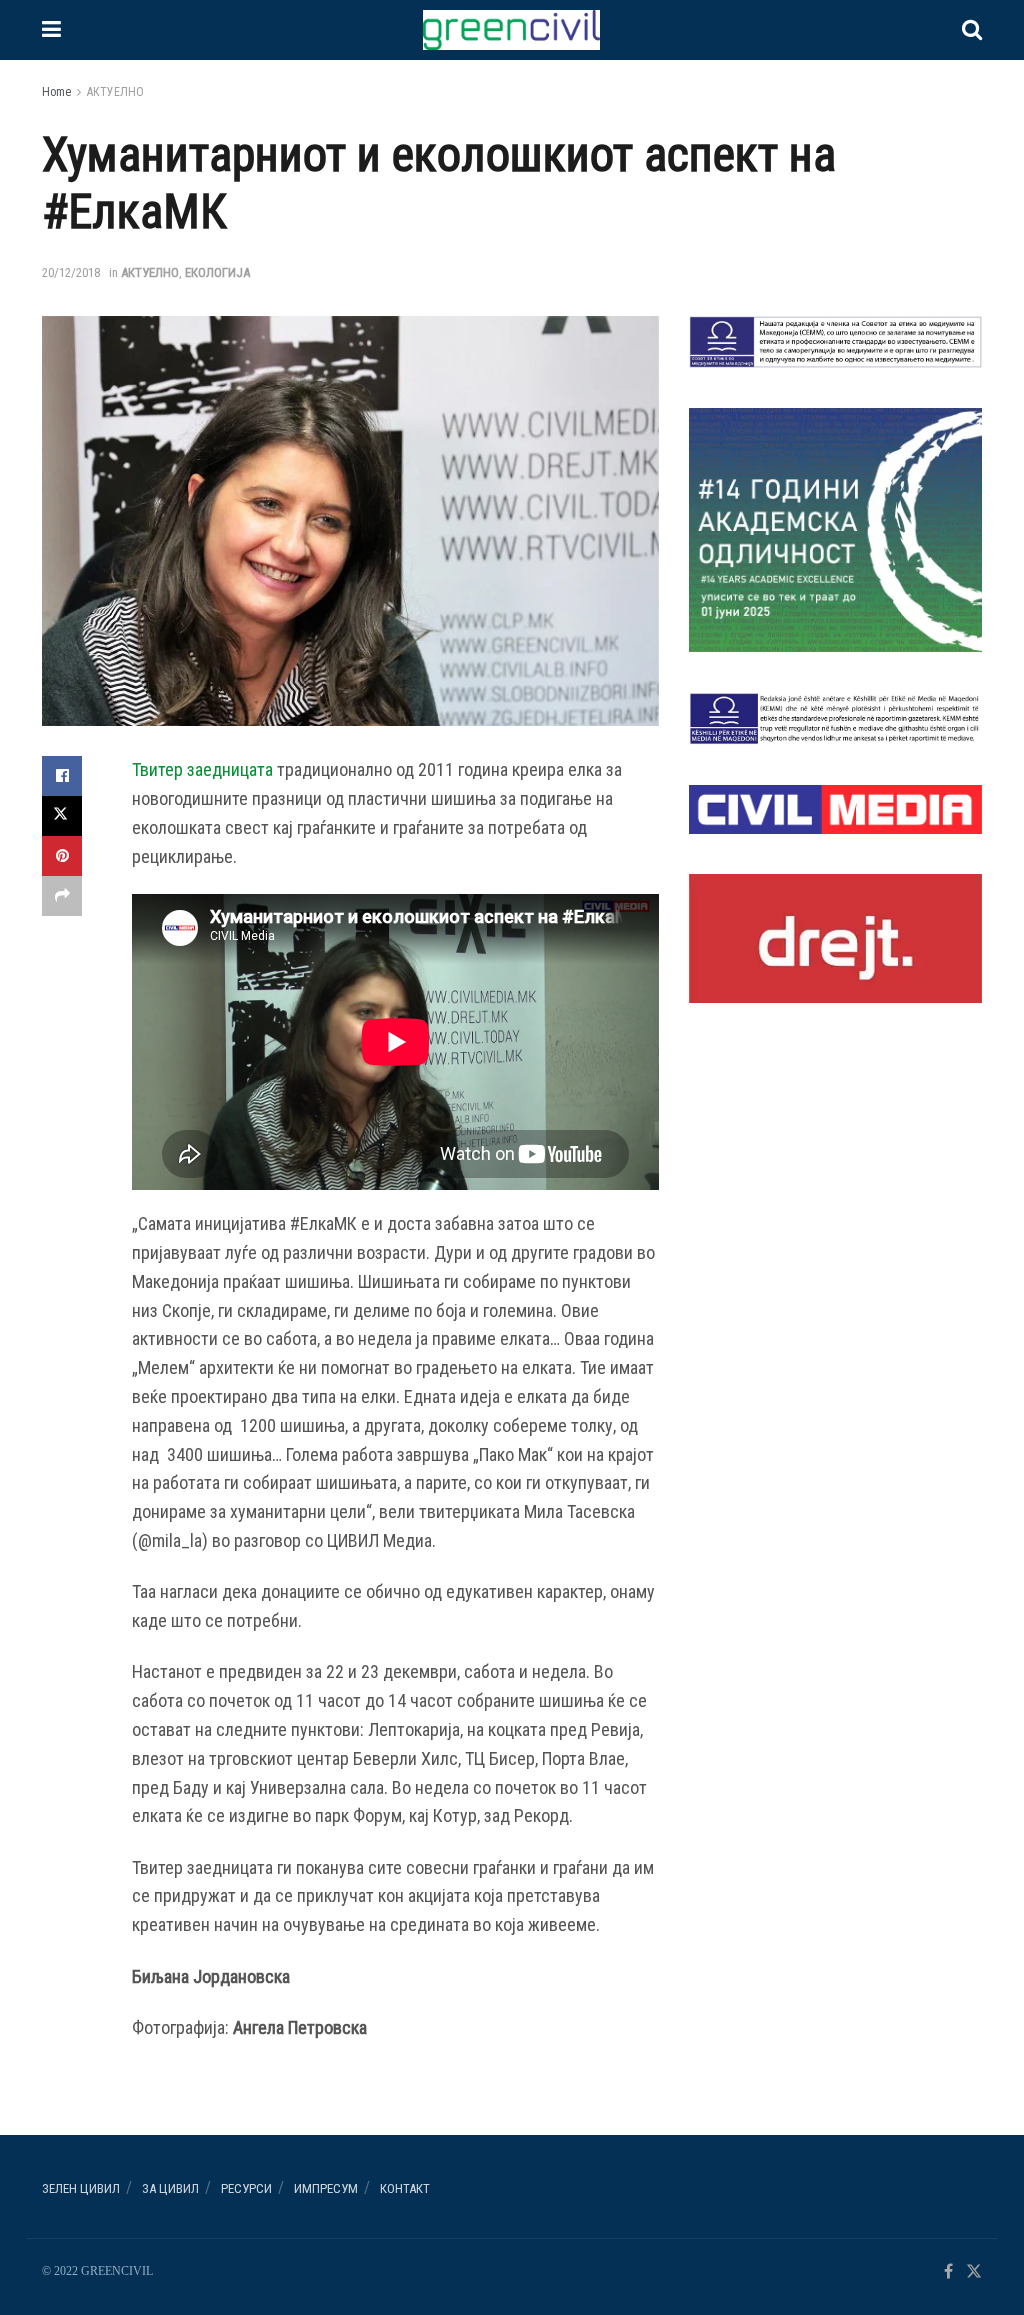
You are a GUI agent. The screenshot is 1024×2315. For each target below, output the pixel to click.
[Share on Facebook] (62, 776)
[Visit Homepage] (511, 30)
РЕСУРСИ (246, 2188)
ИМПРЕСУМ (326, 2188)
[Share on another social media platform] (62, 896)
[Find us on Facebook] (948, 2272)
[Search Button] (972, 30)
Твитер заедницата (202, 769)
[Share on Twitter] (62, 816)
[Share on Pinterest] (62, 856)
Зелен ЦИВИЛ (81, 2188)
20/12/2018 (71, 272)
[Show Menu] (51, 30)
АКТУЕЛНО (115, 92)
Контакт (405, 2188)
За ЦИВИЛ (170, 2188)
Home (56, 92)
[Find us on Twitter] (974, 2272)
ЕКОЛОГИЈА (217, 272)
